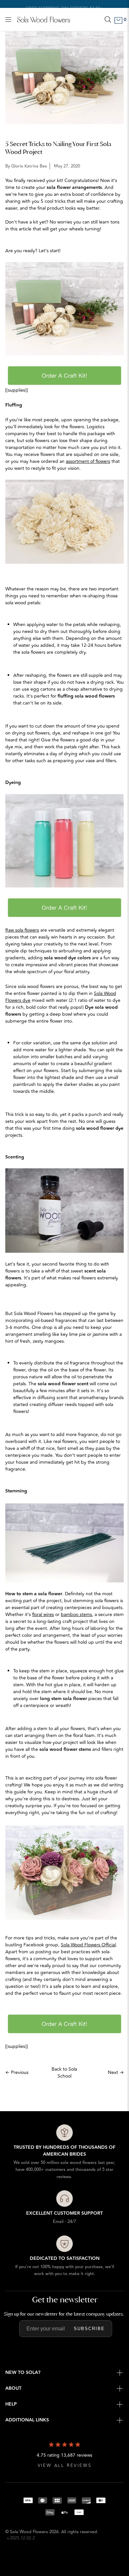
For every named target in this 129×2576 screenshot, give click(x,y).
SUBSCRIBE (89, 2329)
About (13, 2388)
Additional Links (27, 2420)
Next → (116, 2072)
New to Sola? (23, 2373)
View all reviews (65, 2466)
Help (11, 2404)
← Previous (17, 2072)
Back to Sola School (64, 2073)
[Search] (108, 19)
